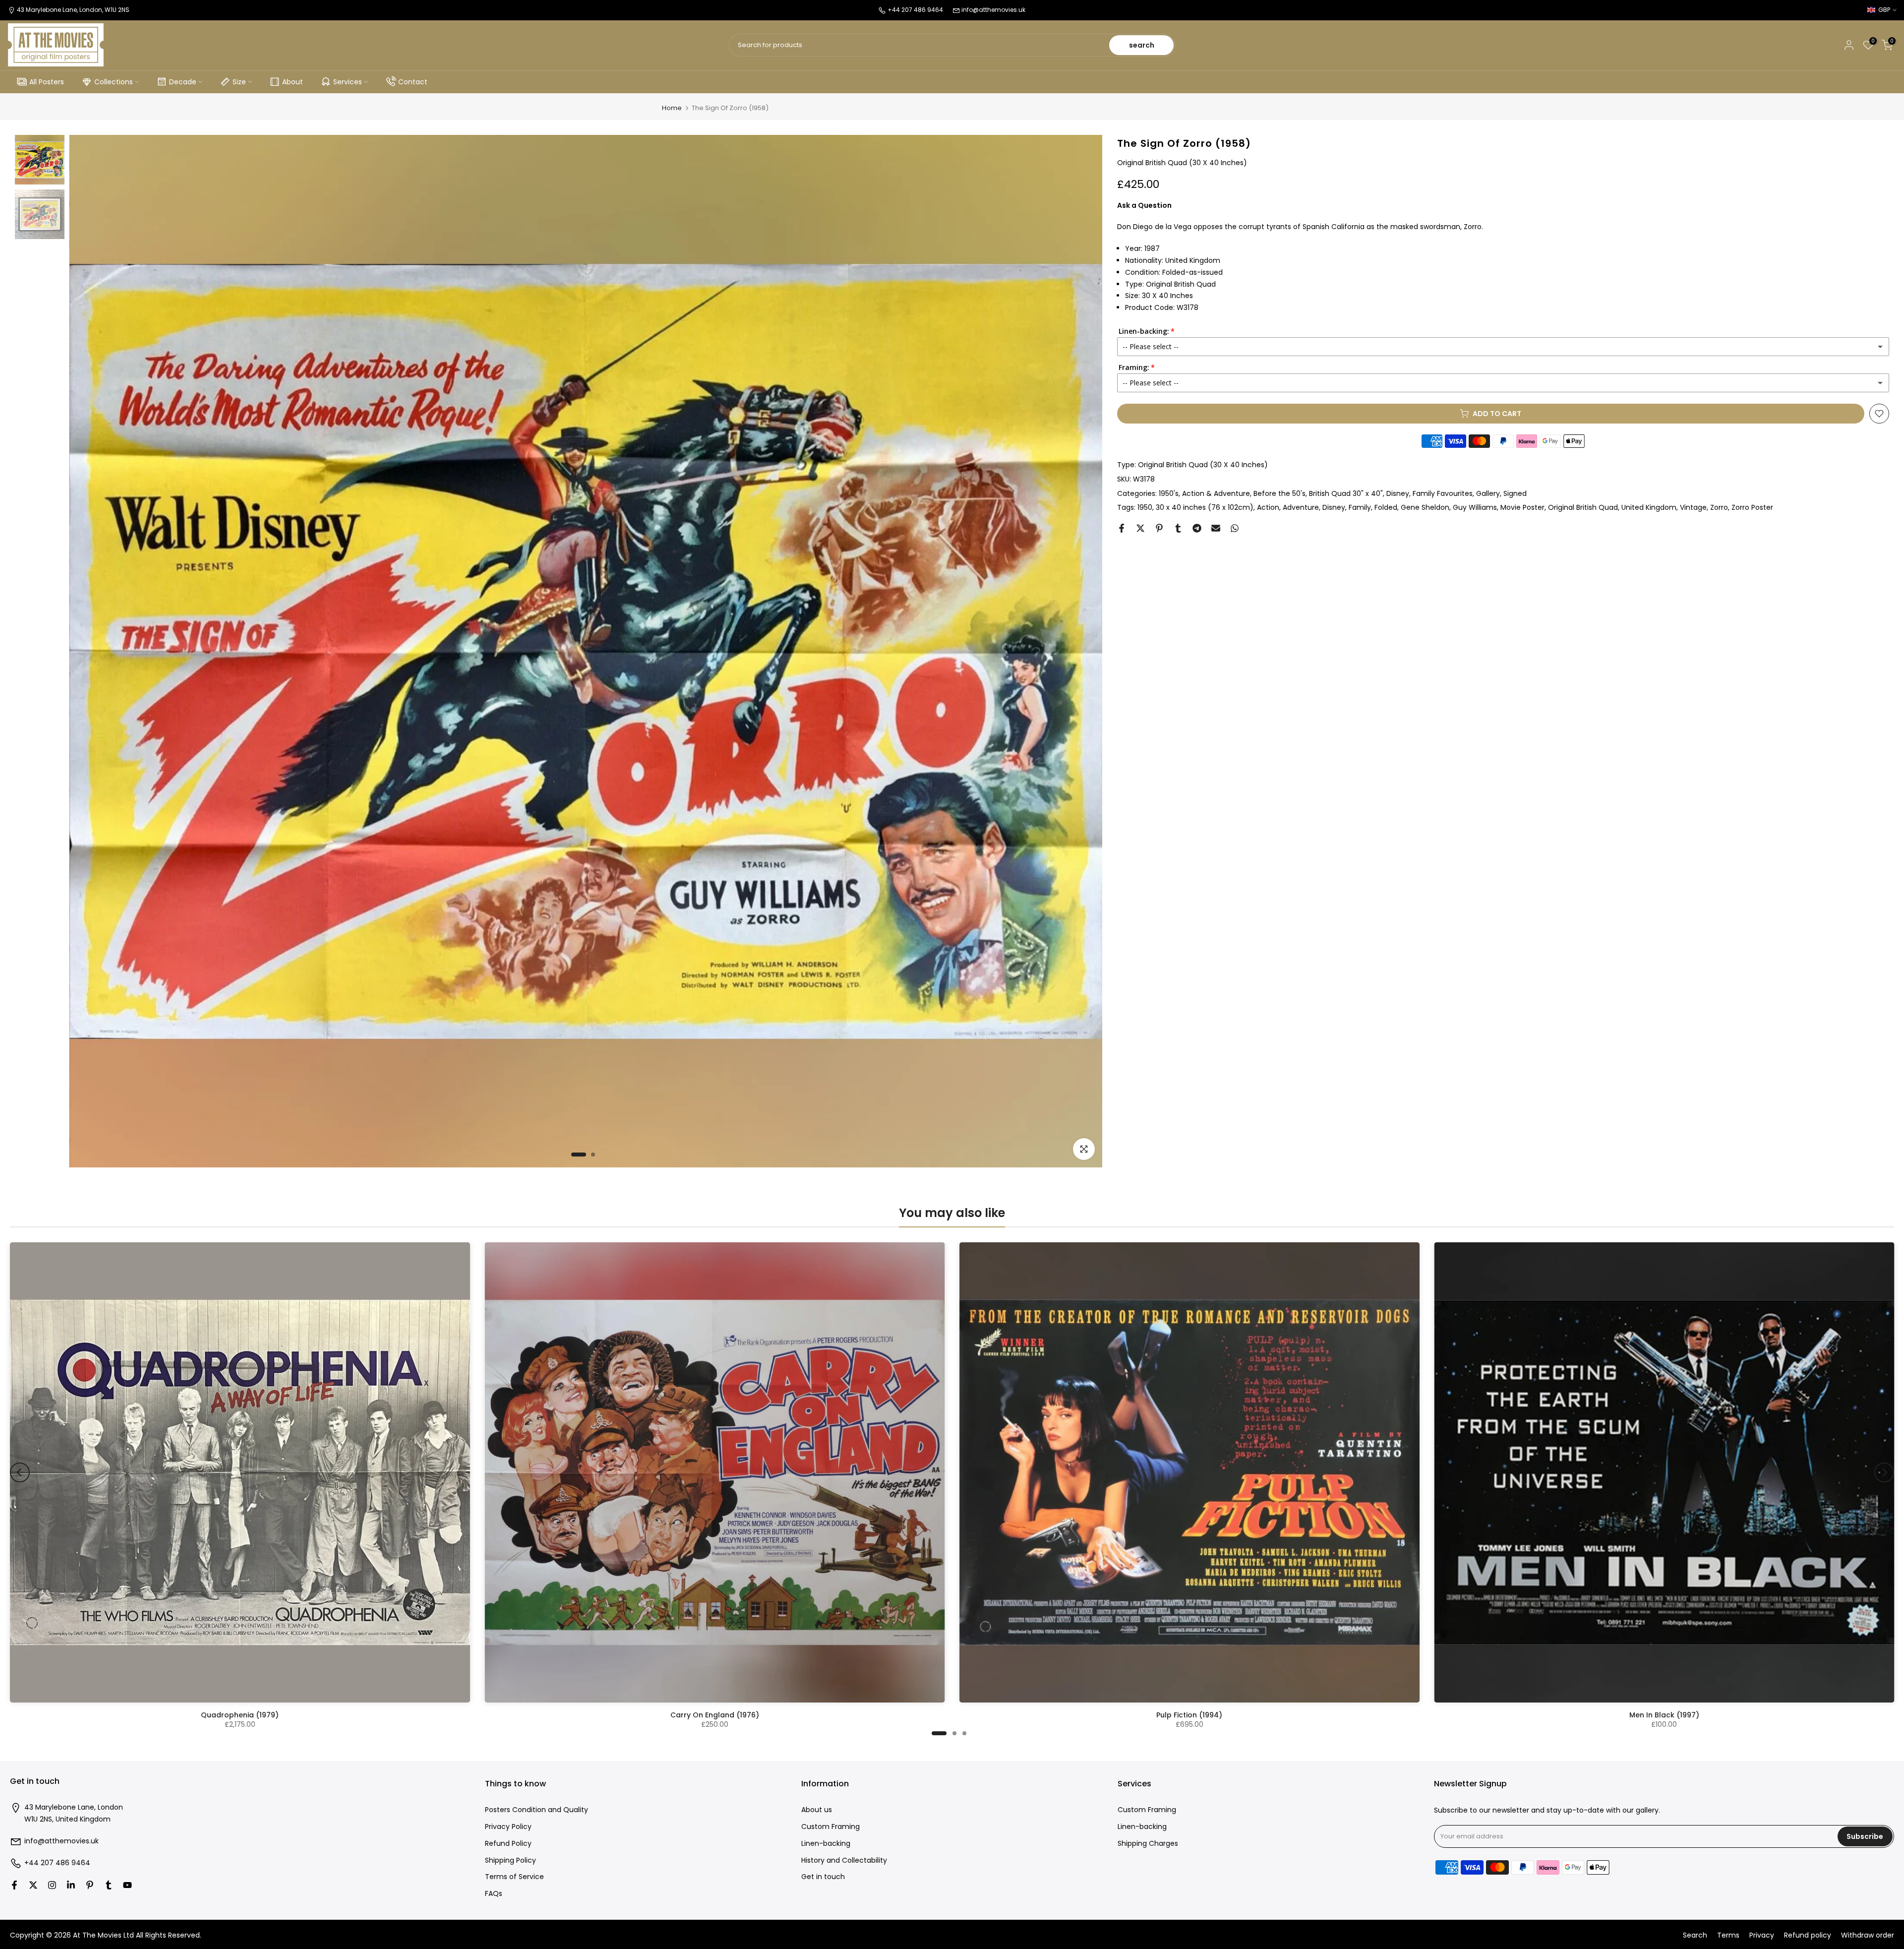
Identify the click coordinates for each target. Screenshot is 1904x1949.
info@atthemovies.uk (993, 10)
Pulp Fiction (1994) (1189, 1715)
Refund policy (1808, 1935)
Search (1695, 1935)
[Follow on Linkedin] (71, 1885)
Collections (114, 82)
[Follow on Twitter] (33, 1885)
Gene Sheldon (1425, 507)
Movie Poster (1522, 507)
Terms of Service (514, 1877)
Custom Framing (831, 1827)
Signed (1515, 493)
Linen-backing (826, 1844)
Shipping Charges (1148, 1844)
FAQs (494, 1894)
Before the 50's (1279, 493)
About (293, 82)
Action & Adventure (1216, 493)
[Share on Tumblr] (1178, 528)
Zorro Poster (1752, 507)
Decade (183, 82)
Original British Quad (1583, 507)
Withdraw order (1868, 1935)
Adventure (1301, 507)
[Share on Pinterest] (1159, 528)
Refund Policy (508, 1844)
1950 (1145, 507)
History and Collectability (844, 1860)
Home (672, 108)
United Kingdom (1649, 507)
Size (239, 82)
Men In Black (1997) (1664, 1715)
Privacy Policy (508, 1827)
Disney (1398, 493)
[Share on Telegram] (1197, 528)
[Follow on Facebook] (14, 1885)
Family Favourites (1443, 493)
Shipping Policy (510, 1860)
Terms (1728, 1935)
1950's (1169, 493)
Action (1268, 507)
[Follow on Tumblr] (109, 1885)
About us (817, 1810)
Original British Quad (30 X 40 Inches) (1203, 465)
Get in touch (823, 1877)
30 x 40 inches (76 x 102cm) (1205, 507)
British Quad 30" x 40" (1346, 493)
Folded (1386, 507)
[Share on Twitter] (1140, 528)
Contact (413, 82)
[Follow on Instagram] (52, 1885)
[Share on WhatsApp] (1235, 528)
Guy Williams (1475, 507)
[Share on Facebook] (1122, 528)
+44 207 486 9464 (57, 1863)
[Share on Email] (1216, 528)
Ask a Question (1144, 205)
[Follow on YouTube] (127, 1885)
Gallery (1488, 493)
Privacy (1762, 1935)
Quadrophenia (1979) (240, 1715)
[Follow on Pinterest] (90, 1885)
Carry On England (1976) (715, 1715)
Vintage (1693, 507)
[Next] (1884, 1472)
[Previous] (20, 1472)
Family (1360, 507)
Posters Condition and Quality (536, 1810)
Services (348, 82)
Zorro (1719, 507)
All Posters (47, 82)
